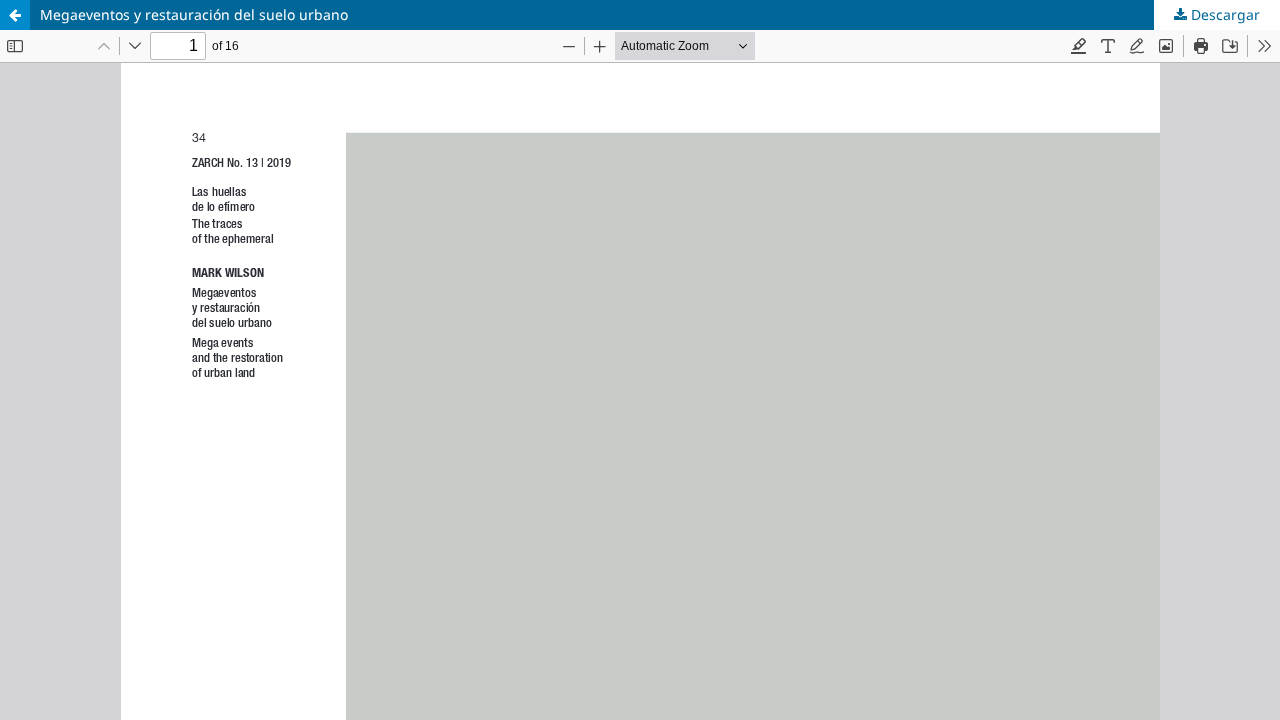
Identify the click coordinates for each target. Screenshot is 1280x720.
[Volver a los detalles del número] (15, 15)
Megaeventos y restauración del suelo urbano (194, 14)
